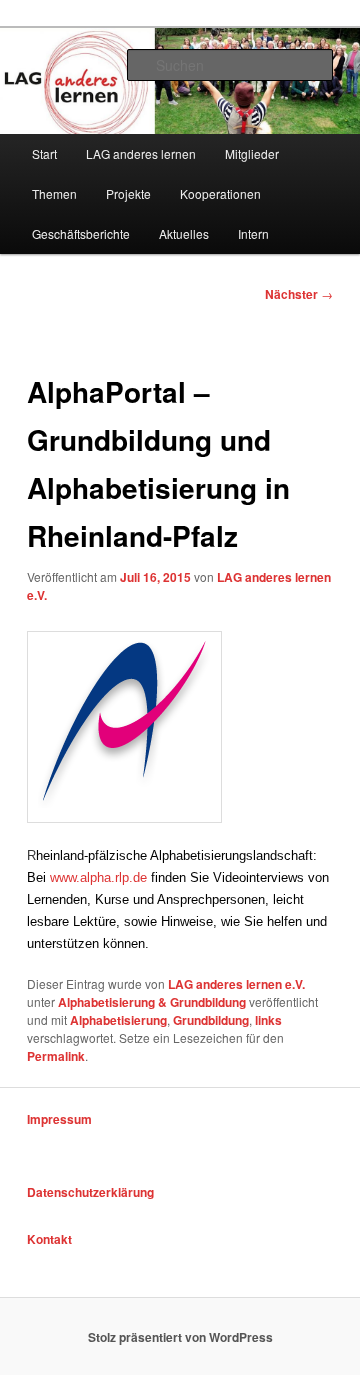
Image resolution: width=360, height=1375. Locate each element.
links (268, 1020)
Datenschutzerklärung (90, 1192)
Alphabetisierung (118, 1020)
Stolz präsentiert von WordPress (180, 1337)
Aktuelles (184, 233)
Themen (54, 193)
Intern (253, 233)
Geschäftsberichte (81, 233)
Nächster (299, 294)
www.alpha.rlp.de (98, 877)
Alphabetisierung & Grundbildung (152, 1002)
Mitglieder (252, 153)
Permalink (56, 1056)
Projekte (128, 193)
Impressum (59, 1119)
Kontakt (49, 1239)
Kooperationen (220, 193)
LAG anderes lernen (141, 153)
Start (44, 153)
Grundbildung (211, 1020)
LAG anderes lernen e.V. (236, 984)
